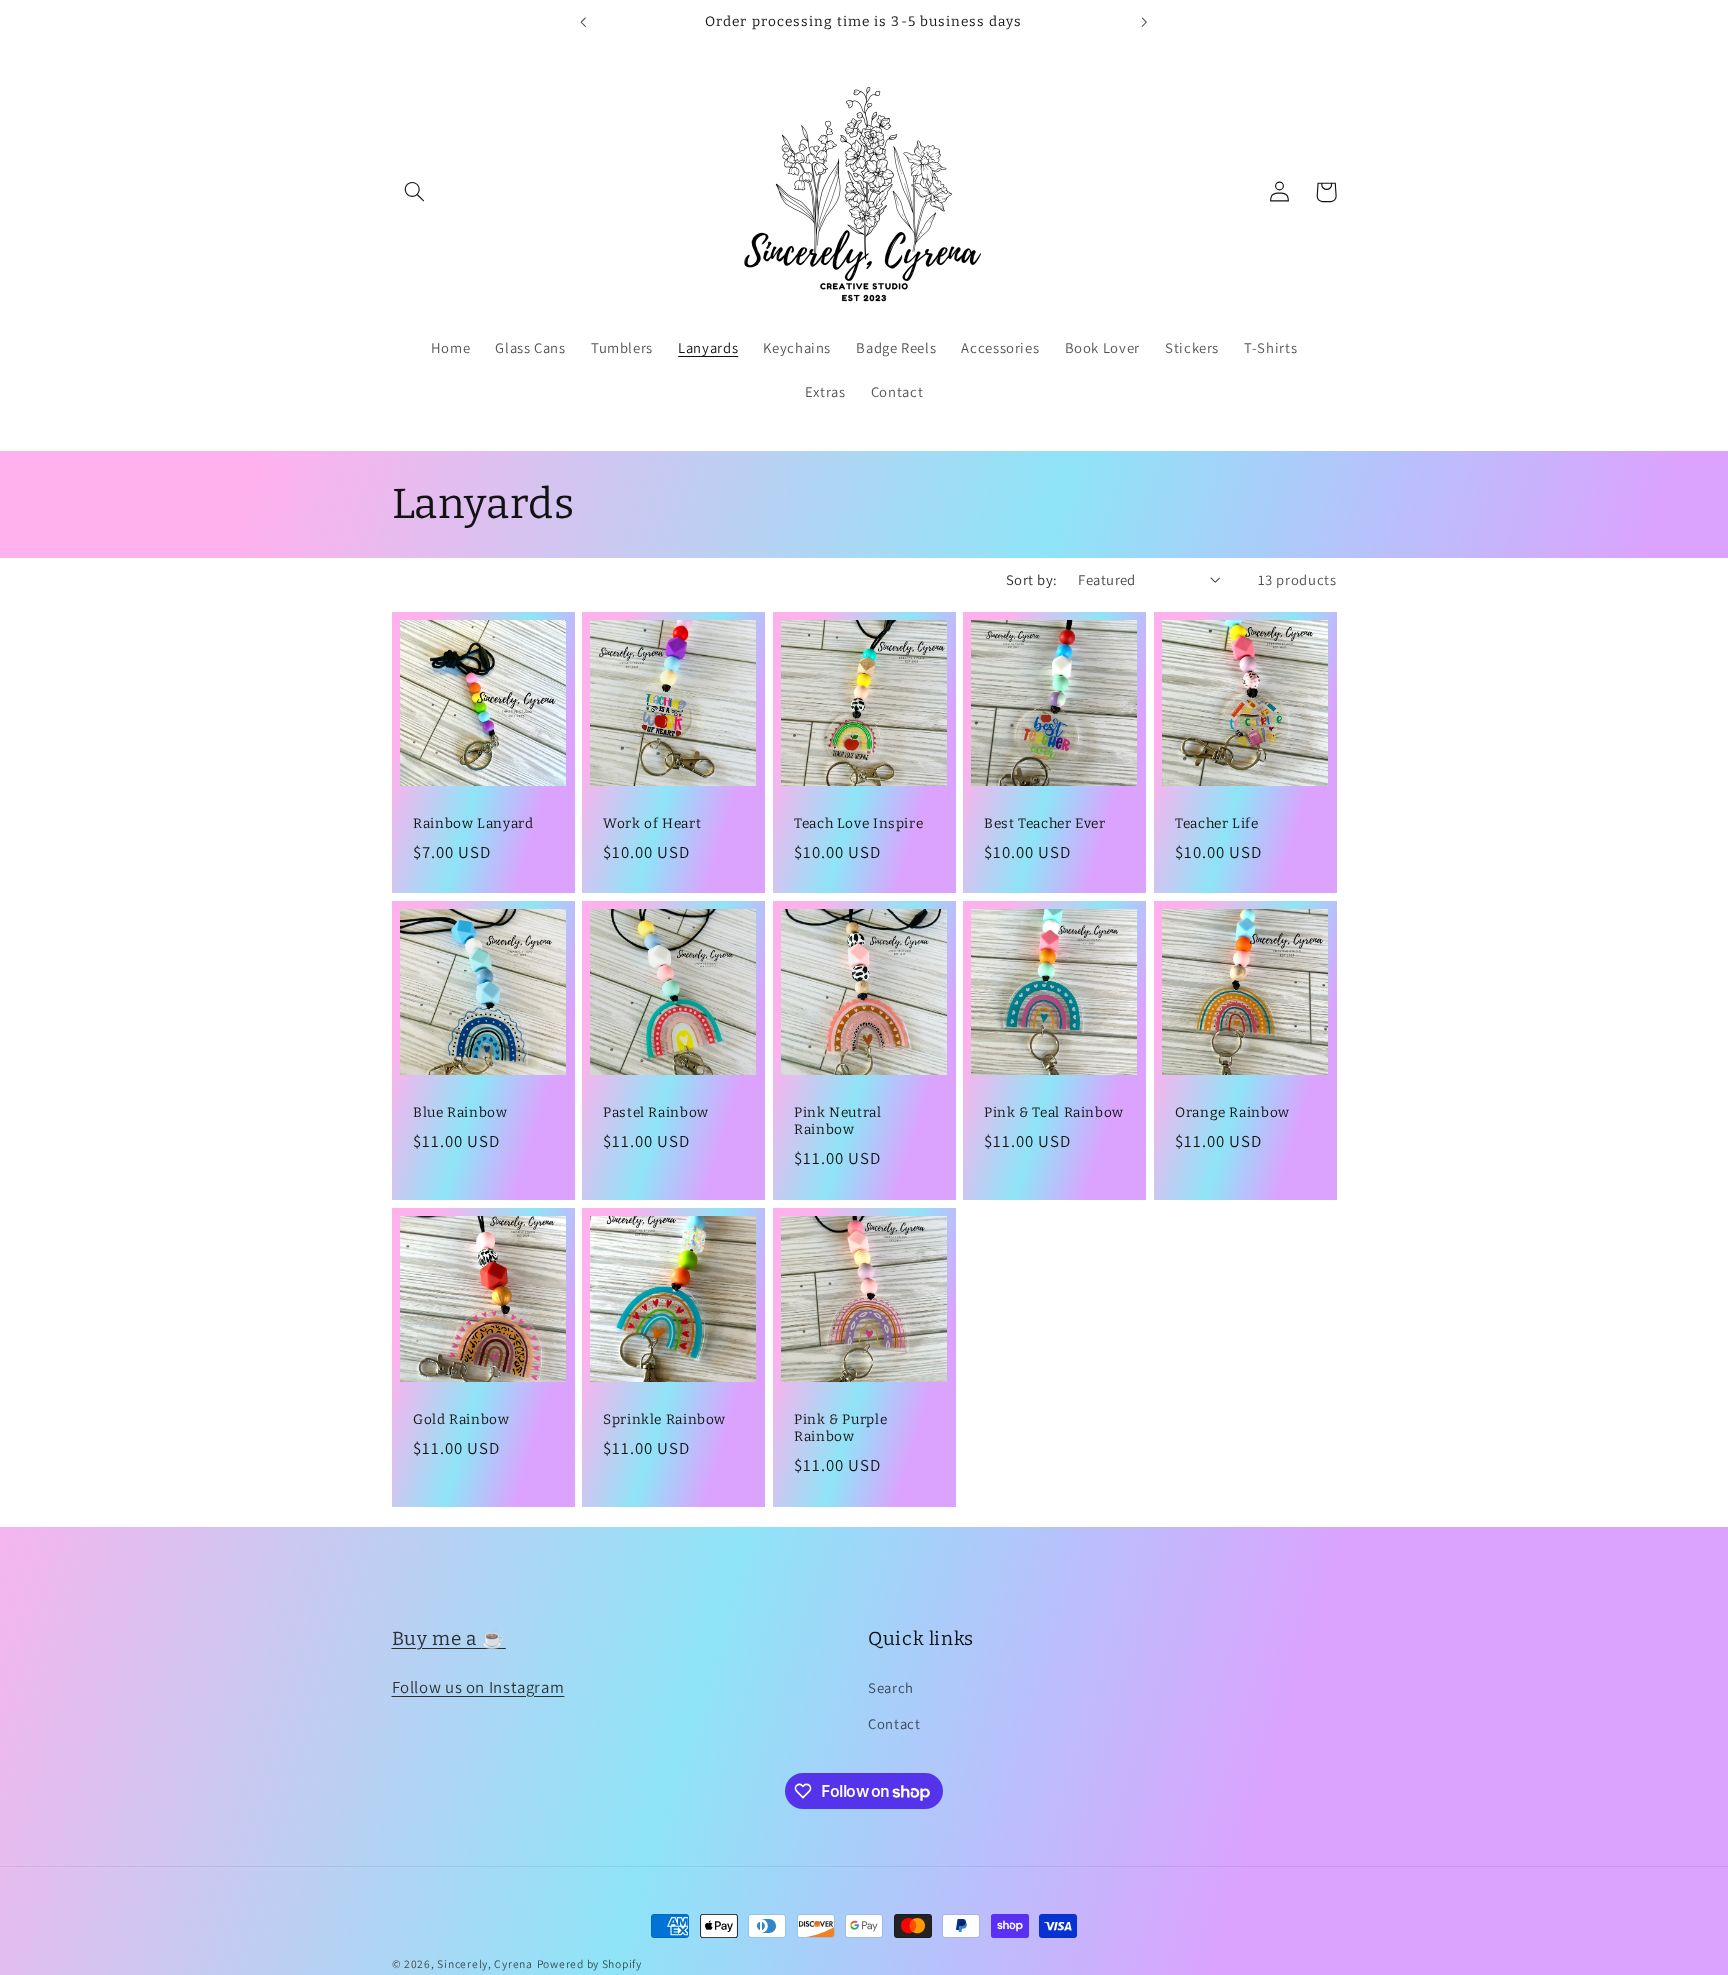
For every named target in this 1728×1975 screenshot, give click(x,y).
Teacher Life (1217, 823)
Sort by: (1031, 579)
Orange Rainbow (1232, 1112)
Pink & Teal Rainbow (1054, 1112)
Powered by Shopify (589, 1963)
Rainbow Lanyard (473, 823)
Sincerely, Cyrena (485, 1963)
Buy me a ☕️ (449, 1638)
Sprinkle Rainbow (664, 1418)
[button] (415, 192)
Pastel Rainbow (656, 1112)
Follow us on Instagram (478, 1686)
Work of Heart (652, 823)
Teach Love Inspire (858, 823)
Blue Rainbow (460, 1112)
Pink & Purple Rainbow (840, 1427)
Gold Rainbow (461, 1418)
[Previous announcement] (584, 22)
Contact (894, 1723)
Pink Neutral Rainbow (838, 1121)
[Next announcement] (1144, 22)
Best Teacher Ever (1045, 823)
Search (891, 1686)
